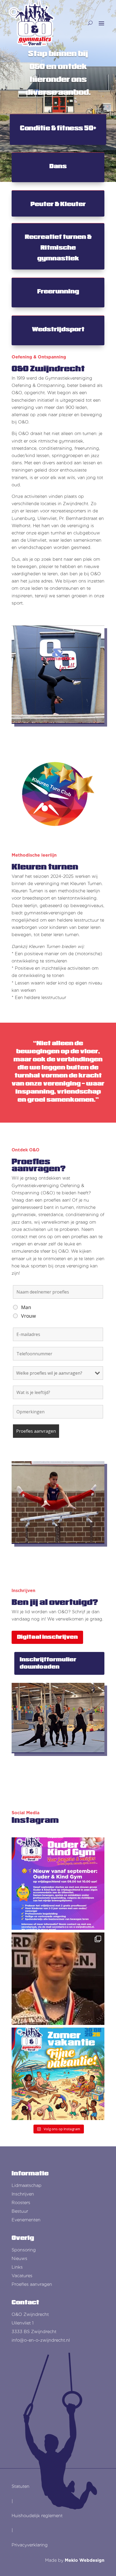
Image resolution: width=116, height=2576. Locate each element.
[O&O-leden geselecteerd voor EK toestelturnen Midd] (58, 1979)
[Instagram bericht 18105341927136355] (58, 2074)
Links (17, 2267)
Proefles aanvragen (32, 2284)
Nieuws (19, 2259)
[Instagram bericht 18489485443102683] (58, 1884)
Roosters (21, 2203)
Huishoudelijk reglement (37, 2516)
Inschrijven (23, 2194)
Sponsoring (24, 2250)
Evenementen (26, 2220)
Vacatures (22, 2276)
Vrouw (28, 1316)
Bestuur (20, 2211)
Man (26, 1307)
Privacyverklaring (30, 2545)
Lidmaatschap (27, 2185)
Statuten (21, 2486)
